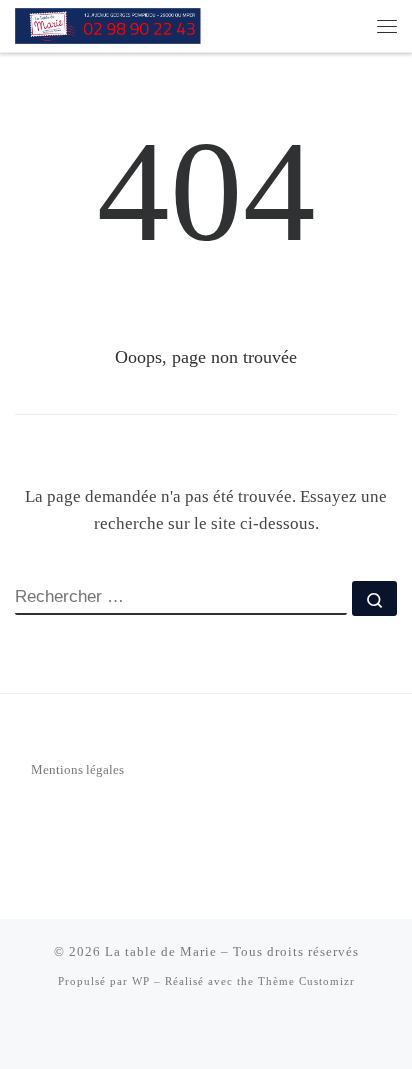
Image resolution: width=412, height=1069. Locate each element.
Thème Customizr (306, 981)
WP (141, 981)
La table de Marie (161, 951)
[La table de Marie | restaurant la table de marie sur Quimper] (112, 24)
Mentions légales (77, 769)
